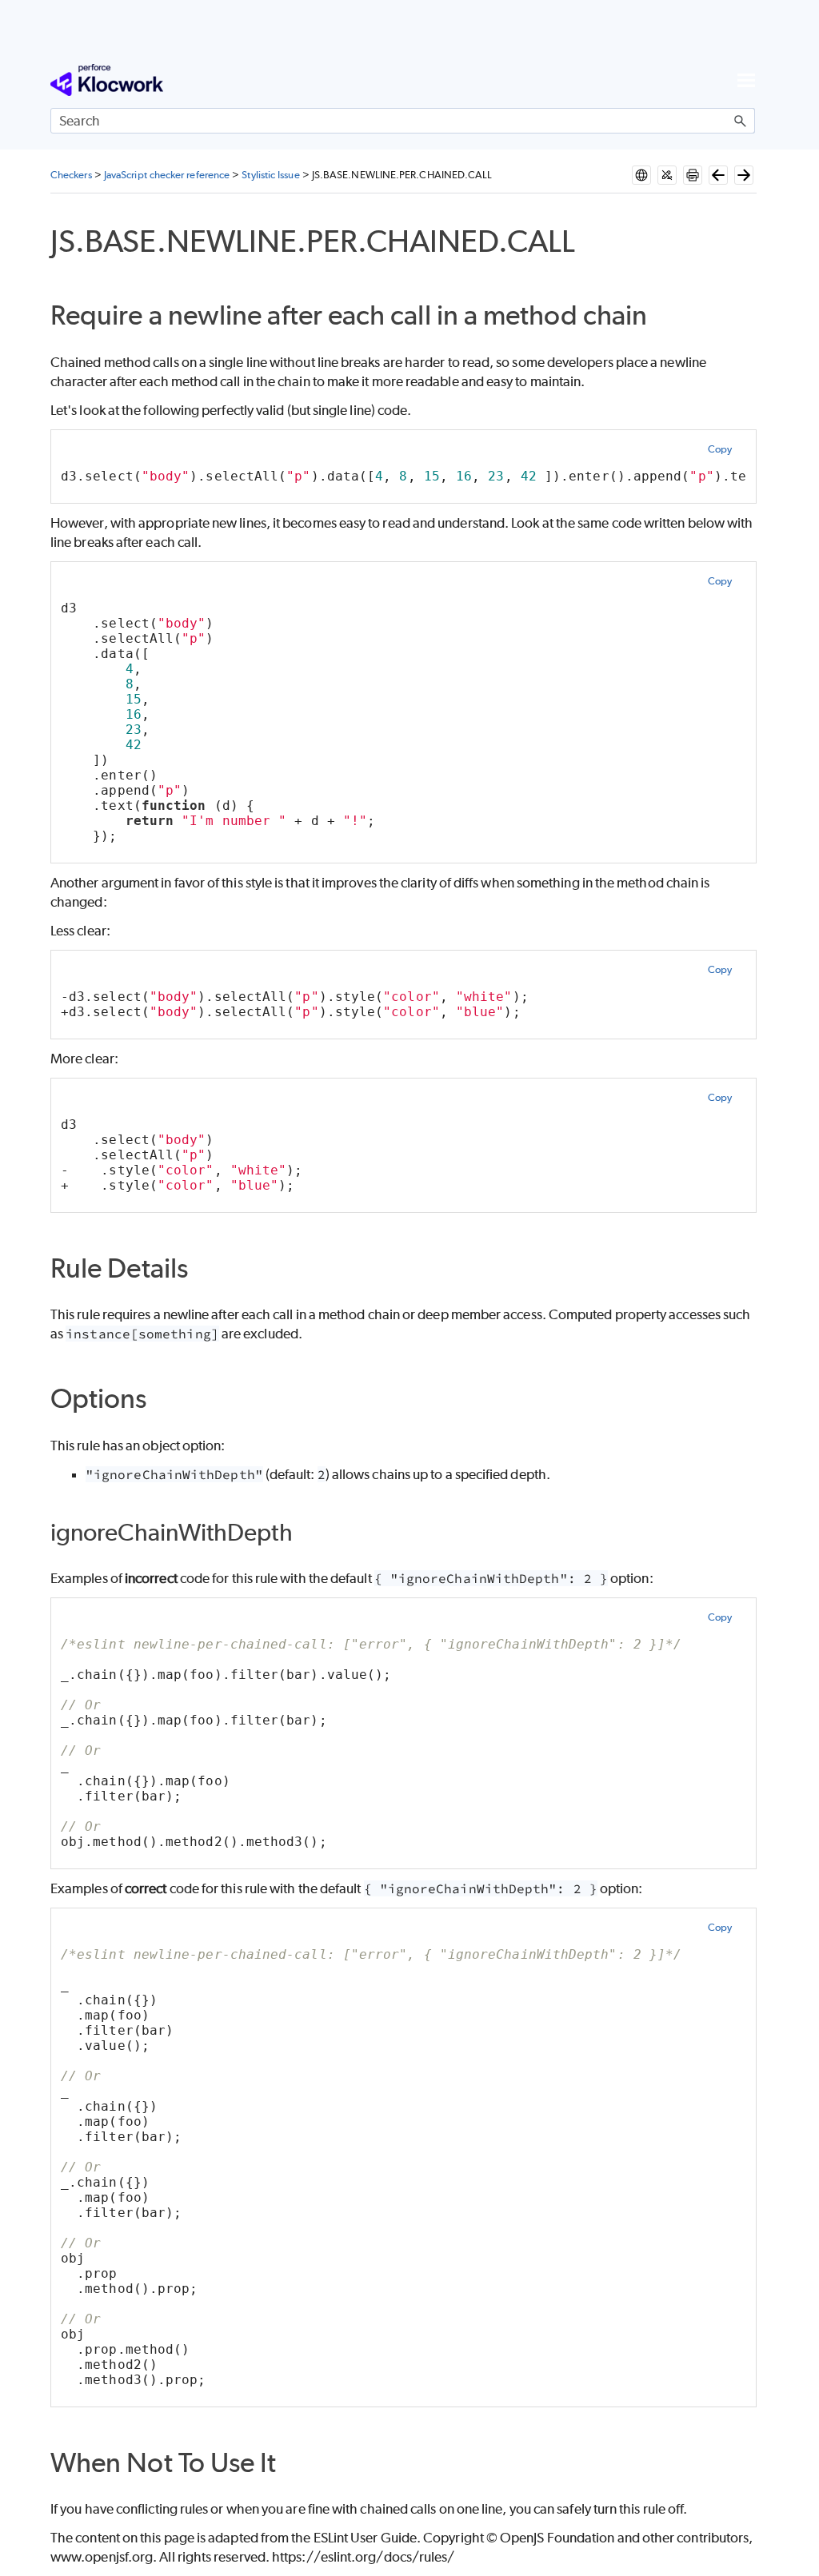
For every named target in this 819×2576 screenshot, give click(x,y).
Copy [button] (720, 449)
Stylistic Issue (270, 175)
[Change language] (641, 175)
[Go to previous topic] (718, 175)
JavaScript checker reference (167, 175)
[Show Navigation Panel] (746, 80)
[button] (741, 121)
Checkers (71, 175)
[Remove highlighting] (667, 175)
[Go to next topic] (744, 175)
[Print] (693, 175)
